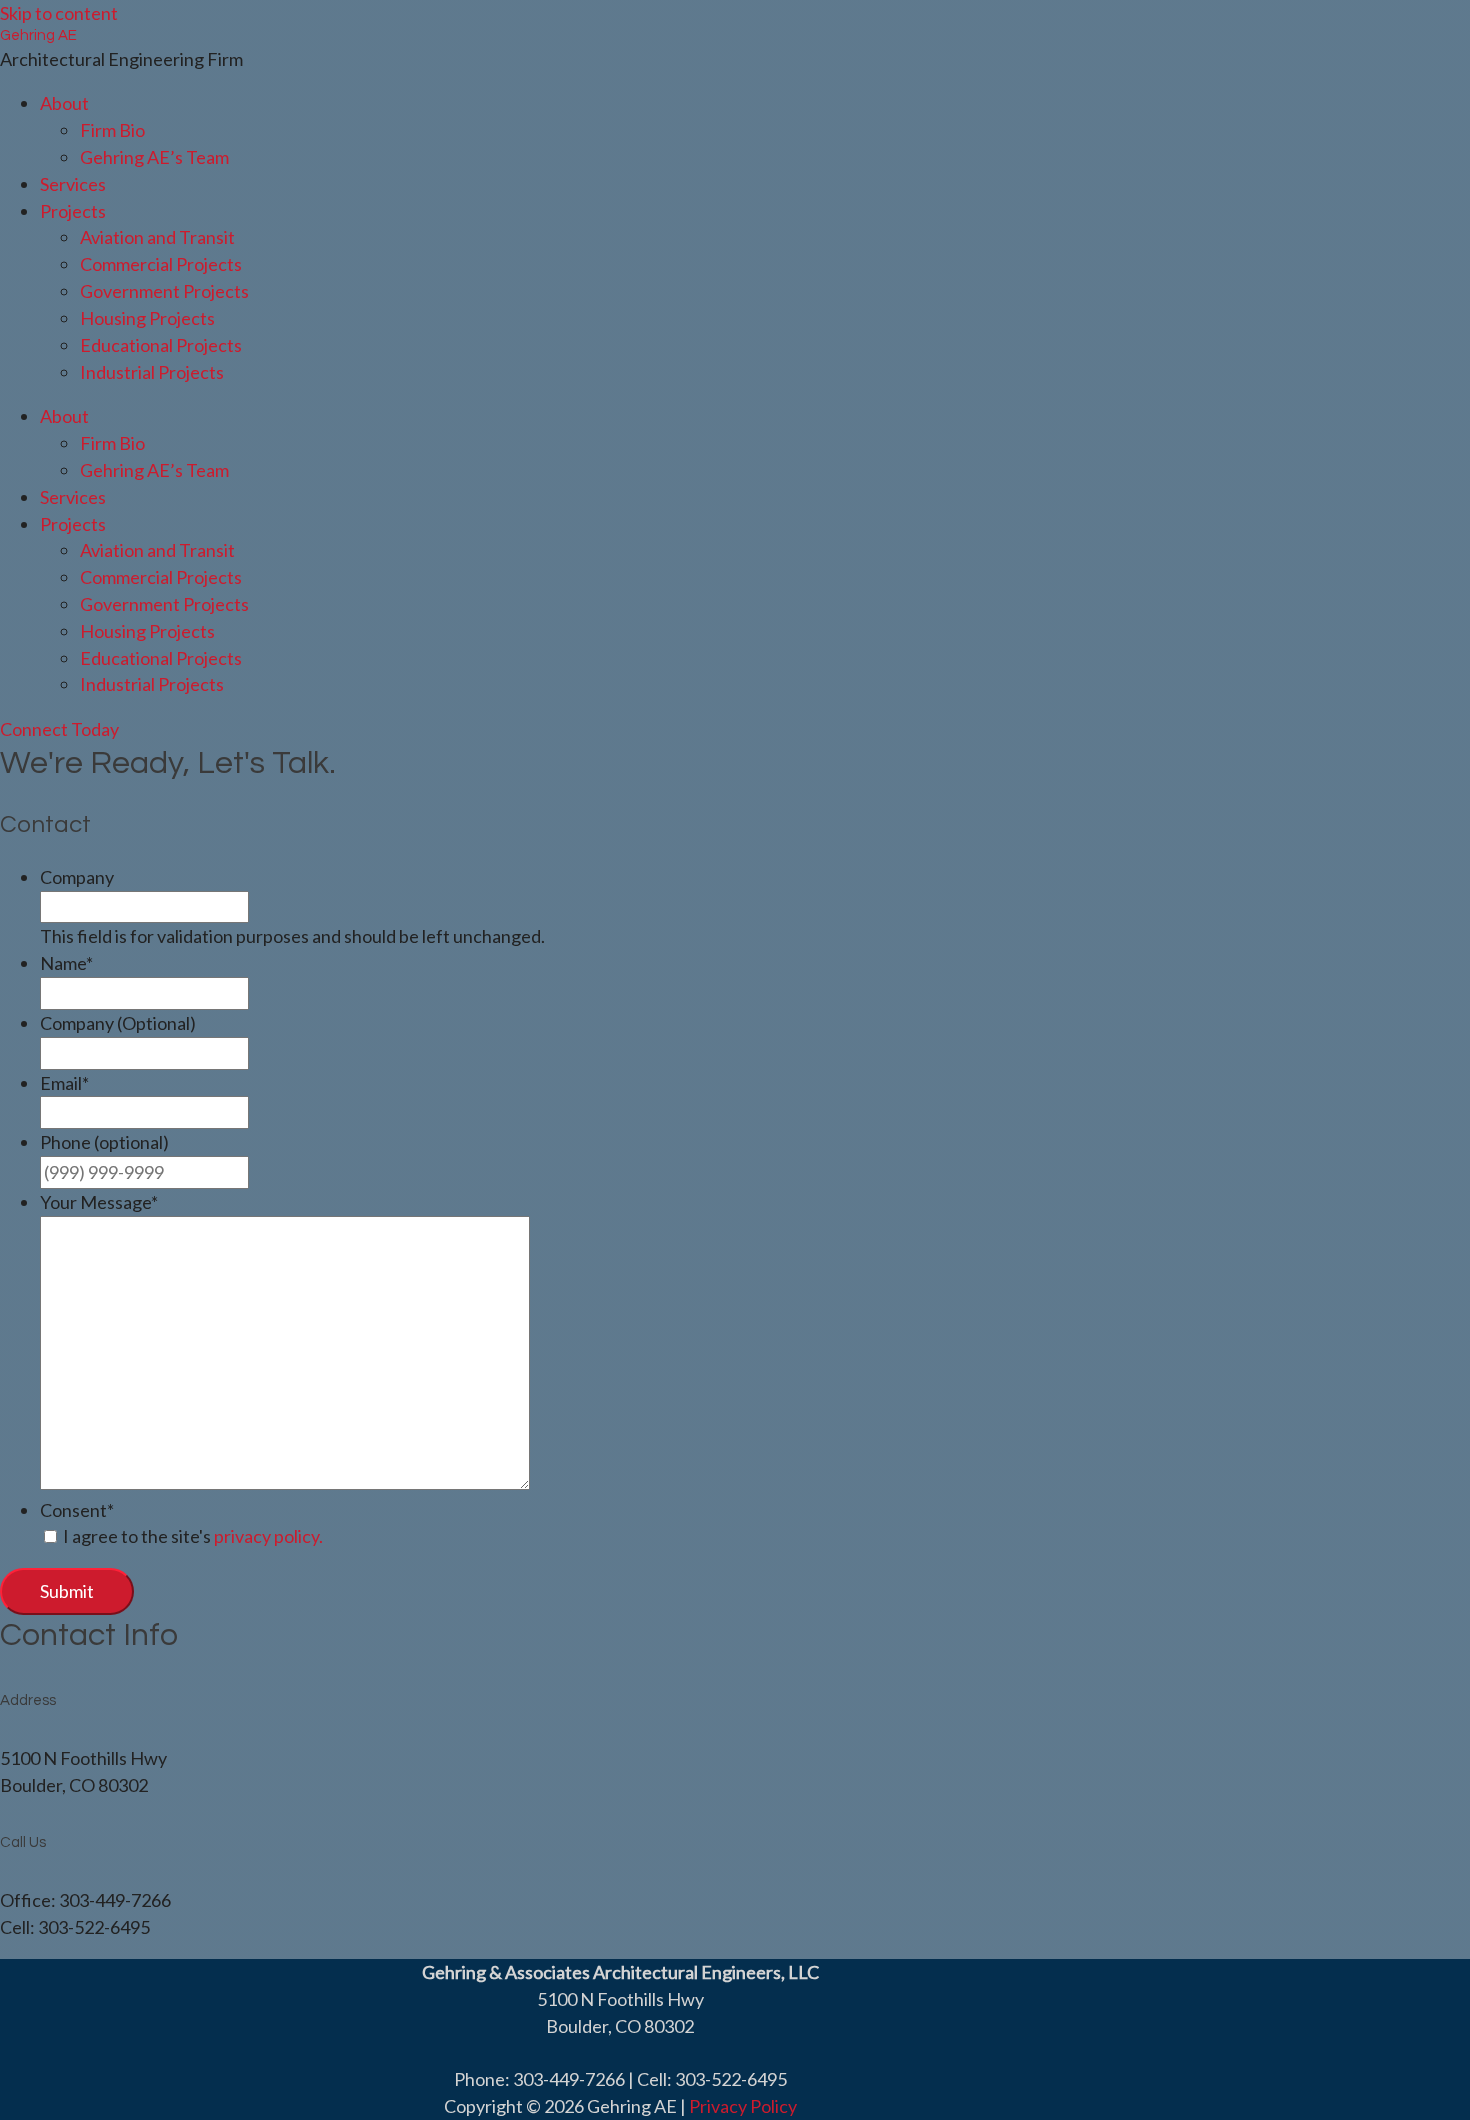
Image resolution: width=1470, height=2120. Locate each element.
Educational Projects (161, 345)
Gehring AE (38, 35)
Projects (73, 211)
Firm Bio (112, 130)
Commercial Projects (161, 264)
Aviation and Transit (157, 237)
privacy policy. (268, 1536)
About (64, 103)
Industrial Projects (152, 372)
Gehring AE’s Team (154, 157)
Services (73, 184)
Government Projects (164, 291)
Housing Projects (147, 318)
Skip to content (59, 13)
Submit (67, 1591)
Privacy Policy (743, 2106)
